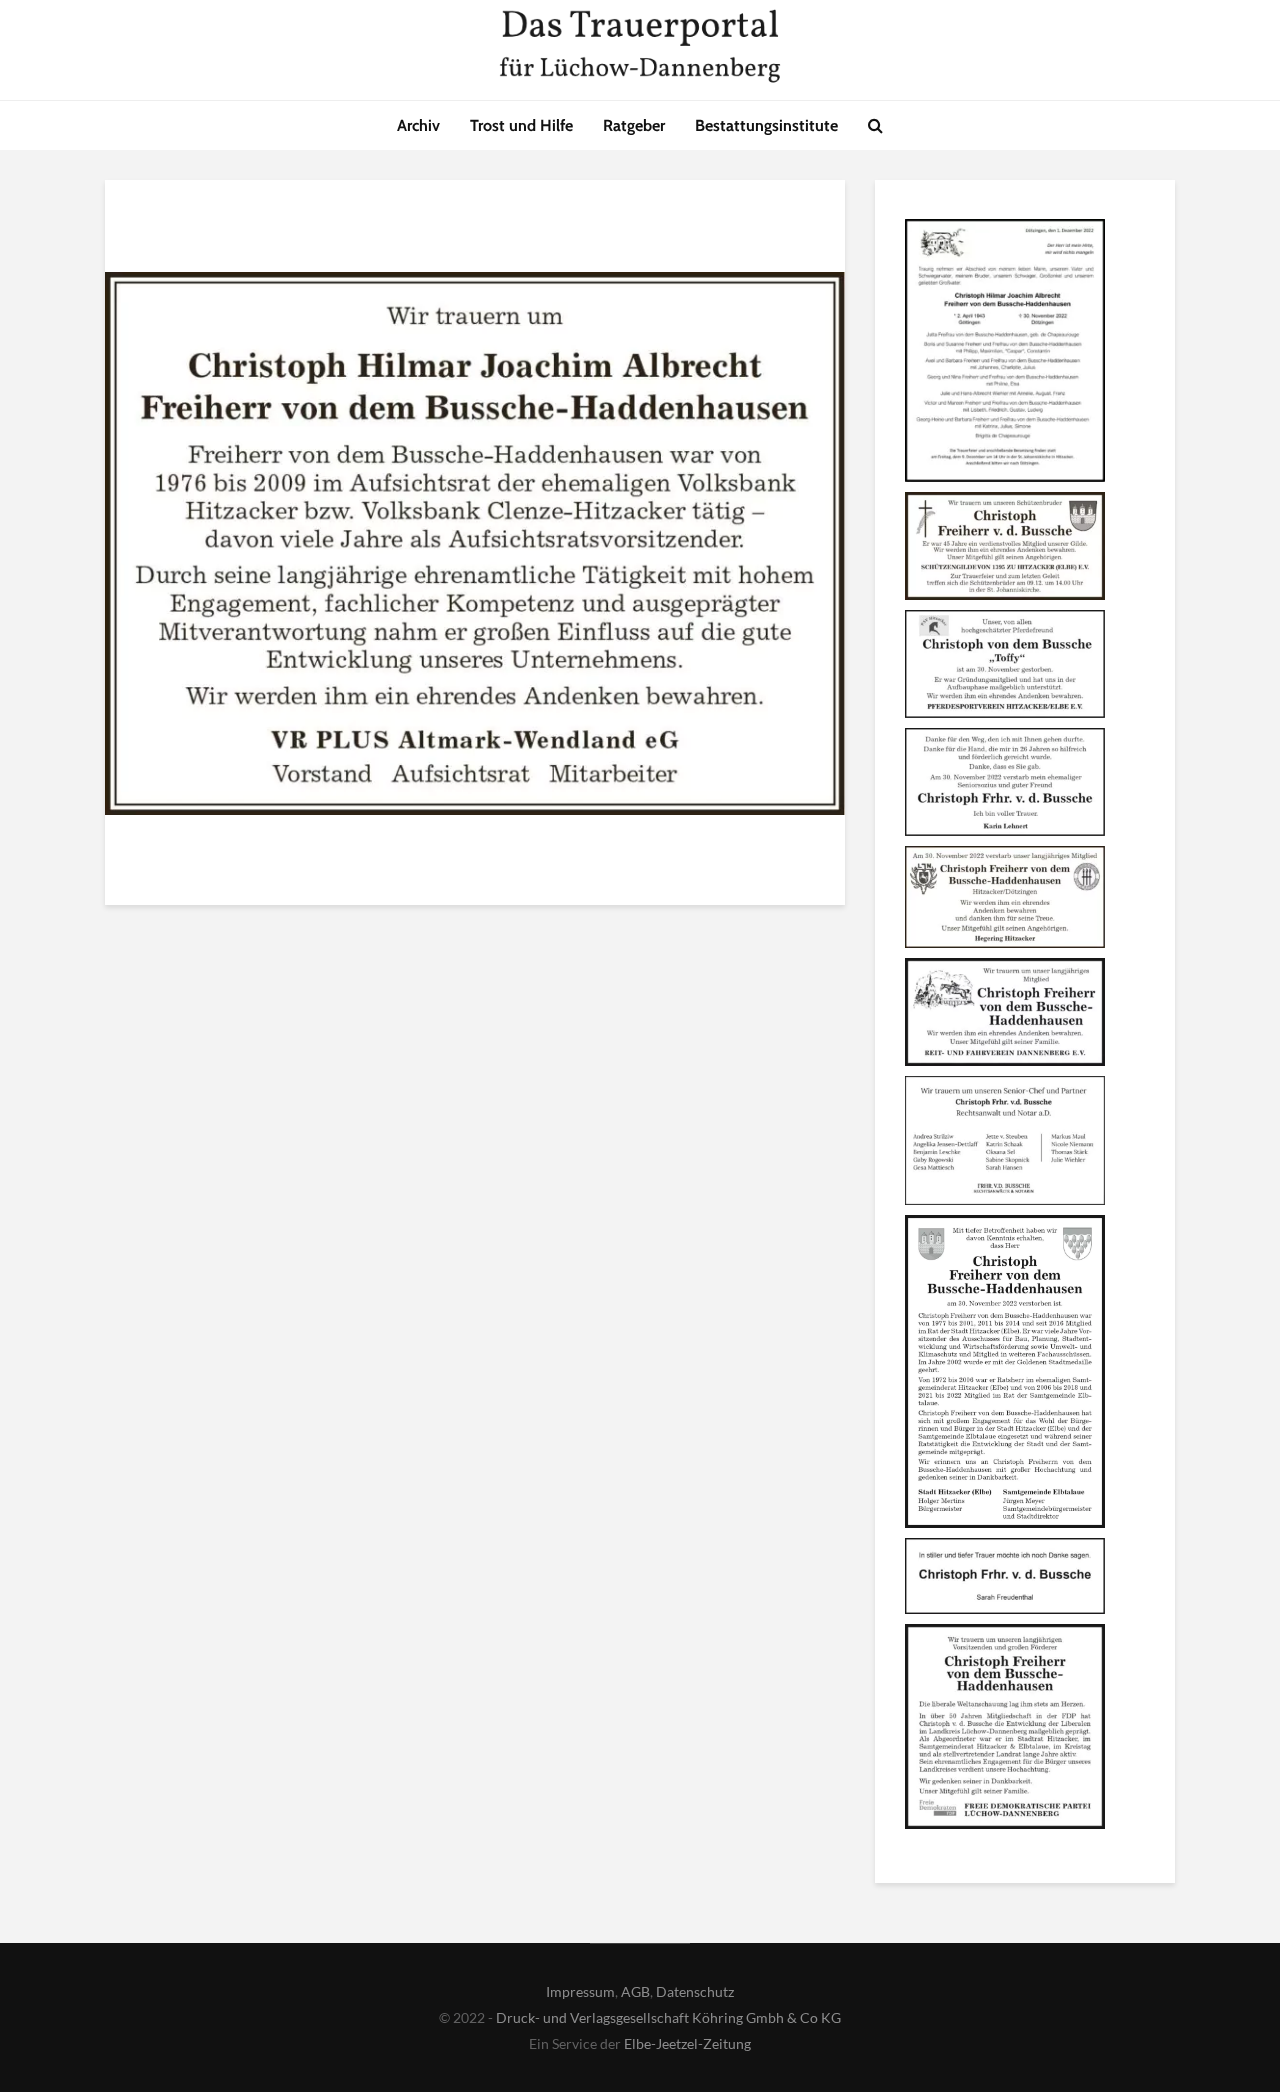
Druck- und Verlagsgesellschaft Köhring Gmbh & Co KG (668, 2017)
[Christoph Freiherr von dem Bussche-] (1005, 1375)
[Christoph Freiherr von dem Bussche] (1005, 1015)
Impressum (580, 1991)
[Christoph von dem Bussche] (1005, 549)
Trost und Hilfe (521, 125)
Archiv (418, 125)
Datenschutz (695, 1991)
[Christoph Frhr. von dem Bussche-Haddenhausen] (1005, 1730)
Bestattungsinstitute (766, 125)
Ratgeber (634, 125)
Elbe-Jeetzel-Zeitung (687, 2043)
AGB (635, 1991)
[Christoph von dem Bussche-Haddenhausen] (1005, 354)
